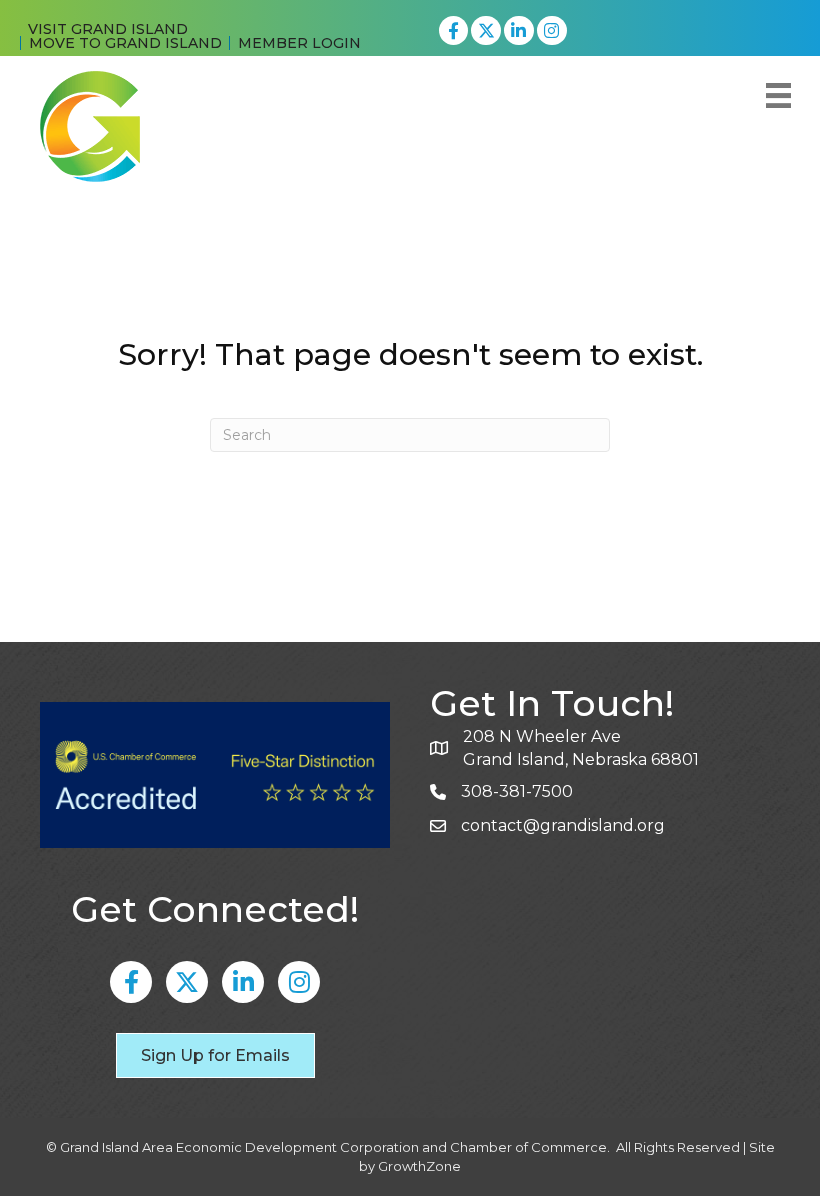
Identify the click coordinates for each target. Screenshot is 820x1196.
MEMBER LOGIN (299, 43)
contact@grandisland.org (563, 825)
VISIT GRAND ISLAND (108, 29)
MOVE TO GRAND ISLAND (125, 43)
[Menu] (778, 95)
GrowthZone (419, 1166)
